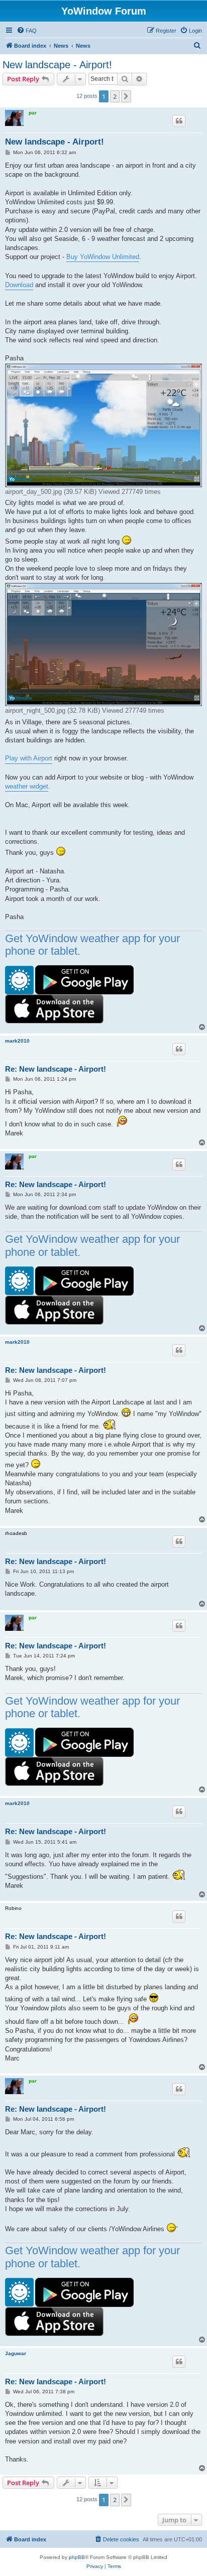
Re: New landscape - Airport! (56, 1069)
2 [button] (115, 96)
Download (19, 285)
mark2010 (17, 1041)
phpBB (77, 2557)
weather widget (27, 786)
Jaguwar (16, 2353)
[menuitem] (27, 31)
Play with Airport (29, 758)
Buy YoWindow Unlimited (103, 257)
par (33, 113)
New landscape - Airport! (57, 65)
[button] (126, 96)
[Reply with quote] (179, 121)
